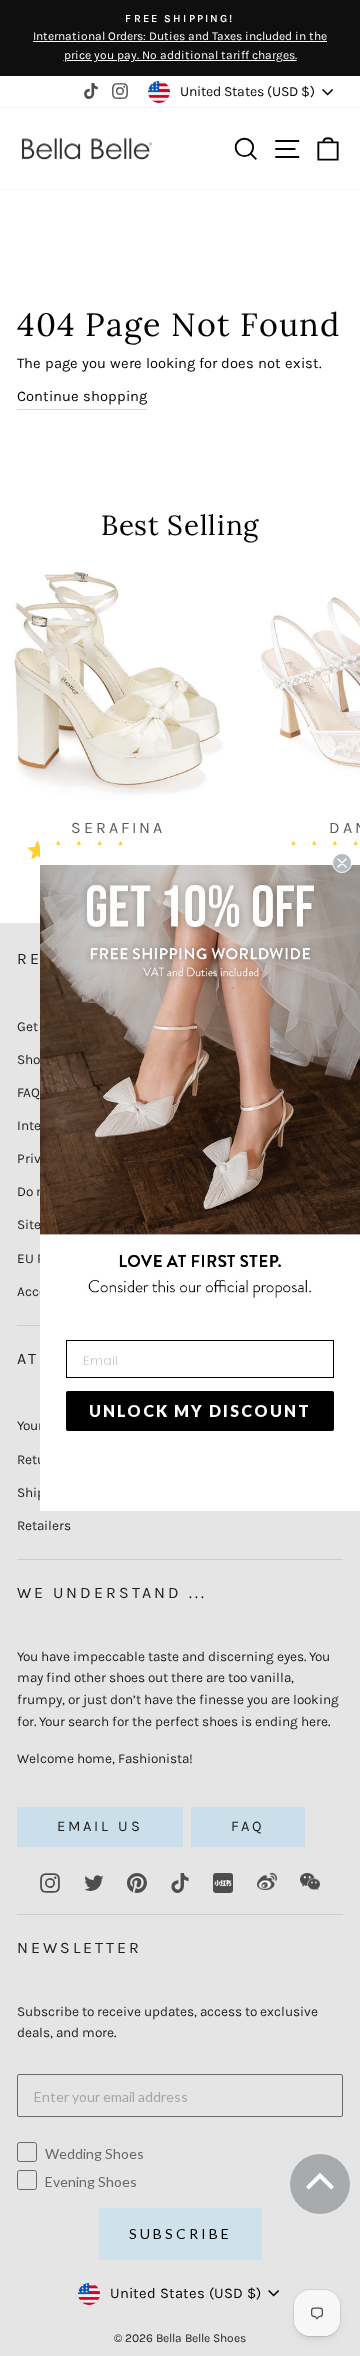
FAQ (28, 1092)
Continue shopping (82, 396)
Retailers (44, 1525)
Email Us (100, 1826)
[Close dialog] (342, 863)
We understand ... (112, 1592)
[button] (318, 2190)
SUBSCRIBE (180, 2233)
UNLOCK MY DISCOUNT (200, 1410)
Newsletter (79, 1947)
